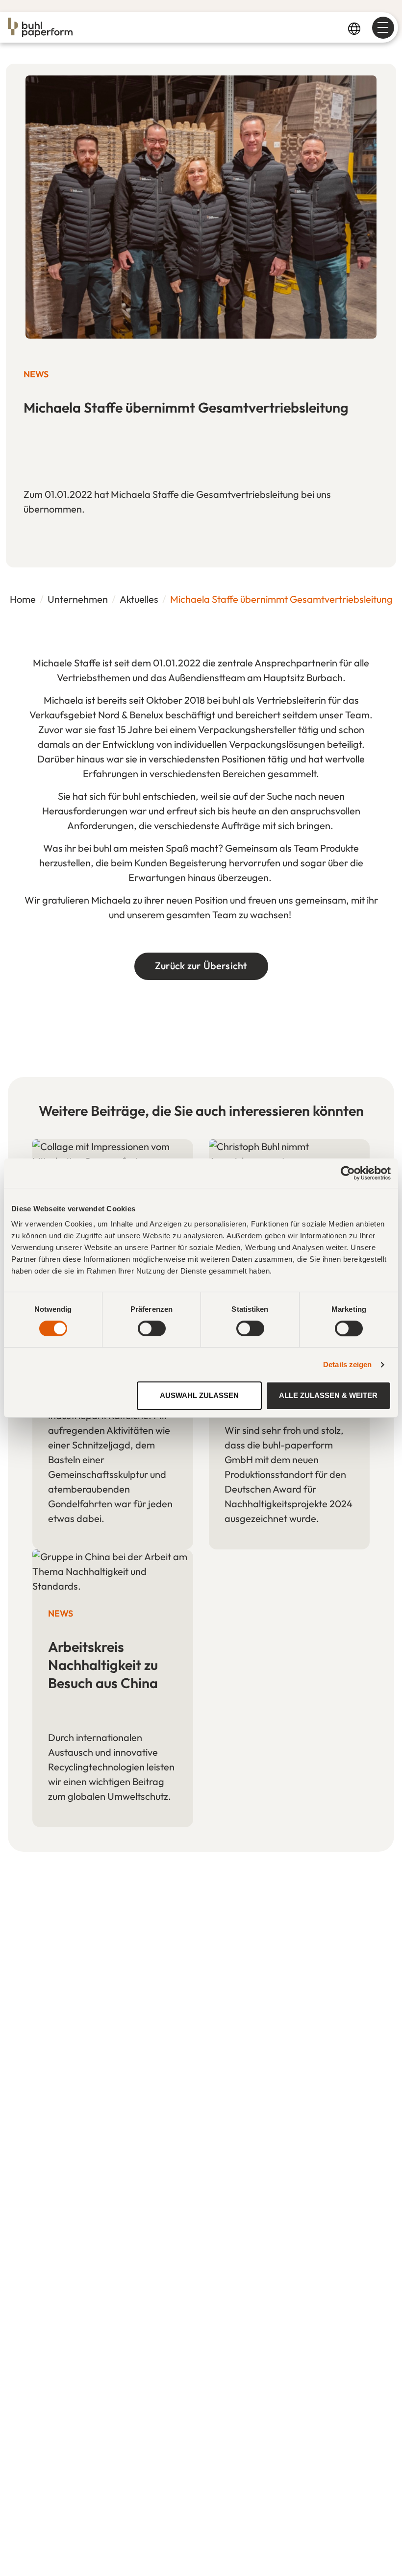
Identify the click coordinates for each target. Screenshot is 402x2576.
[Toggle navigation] (383, 28)
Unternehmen (78, 599)
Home (23, 599)
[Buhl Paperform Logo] (40, 27)
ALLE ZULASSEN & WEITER (328, 1395)
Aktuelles (139, 599)
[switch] (152, 1328)
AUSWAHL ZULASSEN (199, 1395)
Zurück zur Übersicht (201, 966)
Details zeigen (347, 1364)
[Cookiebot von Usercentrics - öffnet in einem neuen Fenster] (348, 1173)
